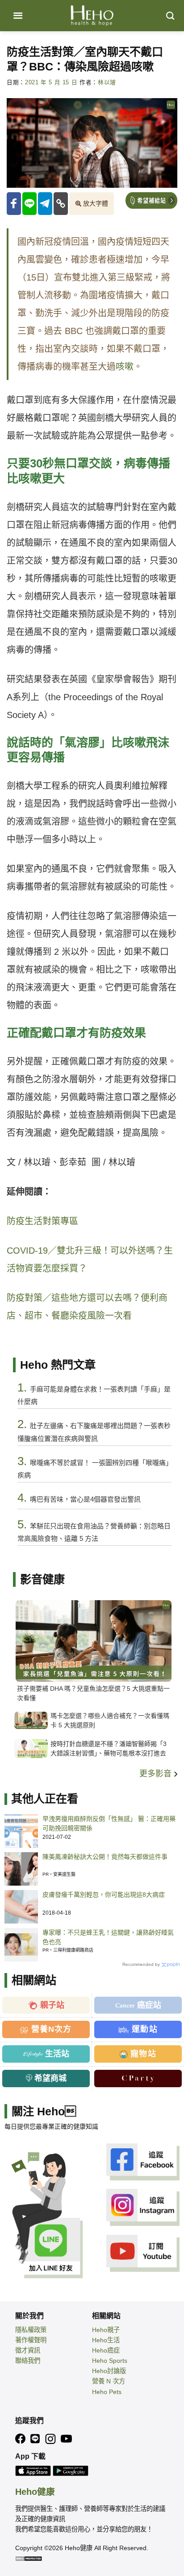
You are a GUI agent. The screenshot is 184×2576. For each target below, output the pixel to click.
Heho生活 (106, 2340)
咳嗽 (125, 367)
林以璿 (107, 83)
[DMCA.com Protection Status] (29, 2558)
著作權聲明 (31, 2340)
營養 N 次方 (109, 2381)
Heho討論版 (109, 2371)
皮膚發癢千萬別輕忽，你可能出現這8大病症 (104, 1895)
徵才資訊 (28, 2350)
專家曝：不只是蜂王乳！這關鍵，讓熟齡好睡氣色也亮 (108, 1937)
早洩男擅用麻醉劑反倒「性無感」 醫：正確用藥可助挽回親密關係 (109, 1823)
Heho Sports (110, 2361)
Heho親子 (106, 2330)
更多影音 (157, 1774)
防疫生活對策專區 (42, 1221)
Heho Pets (107, 2392)
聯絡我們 (28, 2361)
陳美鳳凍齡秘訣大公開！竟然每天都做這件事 (105, 1857)
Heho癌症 (106, 2350)
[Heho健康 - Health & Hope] (92, 16)
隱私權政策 (31, 2330)
